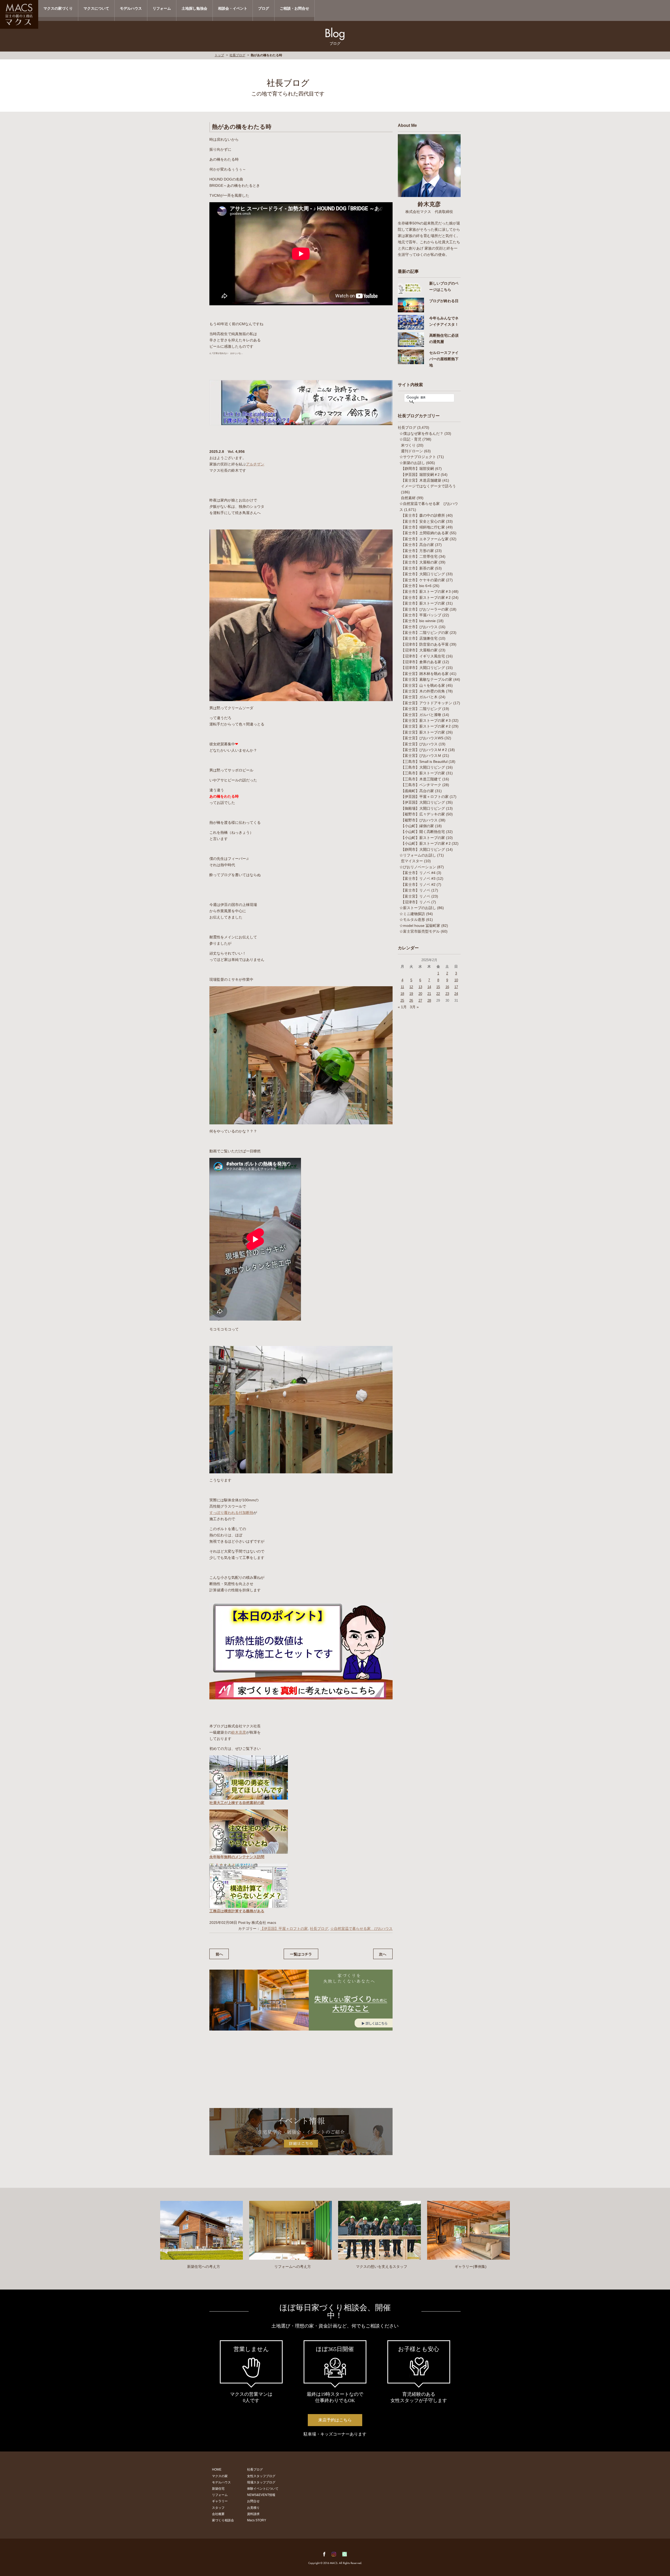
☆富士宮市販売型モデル (420, 931)
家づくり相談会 (223, 2520)
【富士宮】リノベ (416, 896)
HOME (217, 2470)
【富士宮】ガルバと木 (419, 697)
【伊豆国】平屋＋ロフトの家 (284, 1929)
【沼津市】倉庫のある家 (421, 662)
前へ (219, 1954)
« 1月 (402, 1007)
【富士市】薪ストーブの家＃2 (426, 598)
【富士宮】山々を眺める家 (423, 685)
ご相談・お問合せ (294, 8)
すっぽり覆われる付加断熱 (231, 1513)
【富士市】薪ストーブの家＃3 (426, 591)
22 (438, 994)
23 (447, 994)
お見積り (253, 2508)
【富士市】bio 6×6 (416, 586)
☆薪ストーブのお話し (418, 908)
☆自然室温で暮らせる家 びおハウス (361, 1929)
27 (420, 1000)
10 (456, 980)
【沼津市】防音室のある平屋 (425, 644)
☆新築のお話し (412, 463)
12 (411, 987)
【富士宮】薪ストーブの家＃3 (426, 720)
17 (456, 987)
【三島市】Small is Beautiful (424, 762)
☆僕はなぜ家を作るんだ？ (421, 433)
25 (402, 1000)
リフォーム (162, 8)
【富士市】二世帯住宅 (419, 556)
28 (429, 1000)
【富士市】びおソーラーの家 (425, 609)
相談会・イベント (233, 8)
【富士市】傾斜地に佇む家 (423, 527)
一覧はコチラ (301, 1954)
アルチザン (255, 464)
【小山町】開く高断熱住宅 (423, 832)
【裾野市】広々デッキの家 (423, 814)
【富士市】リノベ (416, 890)
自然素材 (408, 498)
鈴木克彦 (239, 1732)
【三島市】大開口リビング (423, 767)
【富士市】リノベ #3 (418, 878)
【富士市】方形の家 (417, 551)
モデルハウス (131, 8)
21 (429, 994)
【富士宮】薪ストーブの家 (423, 732)
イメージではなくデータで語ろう (428, 486)
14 (429, 987)
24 (456, 994)
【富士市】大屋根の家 (419, 562)
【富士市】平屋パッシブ (421, 615)
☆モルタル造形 (412, 920)
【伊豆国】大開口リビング (423, 802)
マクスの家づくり (58, 8)
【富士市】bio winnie (418, 621)
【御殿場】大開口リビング (423, 808)
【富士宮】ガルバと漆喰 (421, 715)
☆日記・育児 (410, 439)
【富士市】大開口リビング (423, 574)
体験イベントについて (263, 2489)
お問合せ (253, 2501)
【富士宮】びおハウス (419, 744)
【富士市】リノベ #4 (418, 873)
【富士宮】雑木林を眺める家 (425, 674)
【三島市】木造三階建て (421, 779)
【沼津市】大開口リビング (423, 668)
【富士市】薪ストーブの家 (423, 603)
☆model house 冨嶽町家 (420, 926)
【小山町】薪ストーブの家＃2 (426, 843)
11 (402, 987)
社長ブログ (237, 55)
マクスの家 (220, 2476)
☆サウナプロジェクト (418, 457)
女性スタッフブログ (261, 2476)
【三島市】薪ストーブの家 (423, 773)
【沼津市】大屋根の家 (419, 650)
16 (447, 987)
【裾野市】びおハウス (419, 820)
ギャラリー (220, 2501)
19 (411, 994)
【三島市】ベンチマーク (421, 785)
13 (420, 987)
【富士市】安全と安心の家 (423, 521)
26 (411, 1000)
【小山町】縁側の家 (417, 826)
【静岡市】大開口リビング (423, 849)
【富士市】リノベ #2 (418, 884)
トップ (219, 55)
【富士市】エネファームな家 (425, 539)
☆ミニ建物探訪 (412, 914)
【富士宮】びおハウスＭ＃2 (424, 750)
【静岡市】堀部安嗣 (417, 469)
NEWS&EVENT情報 (261, 2495)
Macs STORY (257, 2520)
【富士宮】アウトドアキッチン (427, 703)
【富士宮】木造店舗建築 (421, 480)
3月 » (414, 1007)
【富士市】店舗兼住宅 (419, 638)
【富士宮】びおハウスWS (422, 738)
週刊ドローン (412, 451)
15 (438, 987)
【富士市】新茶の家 (417, 568)
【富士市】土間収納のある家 (425, 533)
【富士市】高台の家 (417, 545)
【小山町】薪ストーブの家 (423, 838)
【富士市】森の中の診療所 (423, 515)
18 (402, 994)
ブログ (264, 8)
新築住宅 (218, 2489)
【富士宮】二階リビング (421, 709)
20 (420, 994)
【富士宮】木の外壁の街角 (423, 691)
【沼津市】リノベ (416, 902)
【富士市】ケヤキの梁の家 (423, 580)
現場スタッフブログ (261, 2482)
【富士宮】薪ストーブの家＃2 (426, 726)
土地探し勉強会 (194, 8)
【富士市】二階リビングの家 (425, 633)
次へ (383, 1954)
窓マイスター (412, 861)
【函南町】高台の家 (417, 791)
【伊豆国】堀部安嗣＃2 (420, 475)
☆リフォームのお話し (418, 855)
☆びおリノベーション (418, 867)
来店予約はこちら (335, 2420)
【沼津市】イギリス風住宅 (423, 656)
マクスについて (96, 8)
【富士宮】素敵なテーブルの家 (427, 679)
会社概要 (218, 2514)
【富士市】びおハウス (419, 627)
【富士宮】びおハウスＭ (421, 756)
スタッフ (218, 2508)
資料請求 (253, 2514)
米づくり (408, 445)
